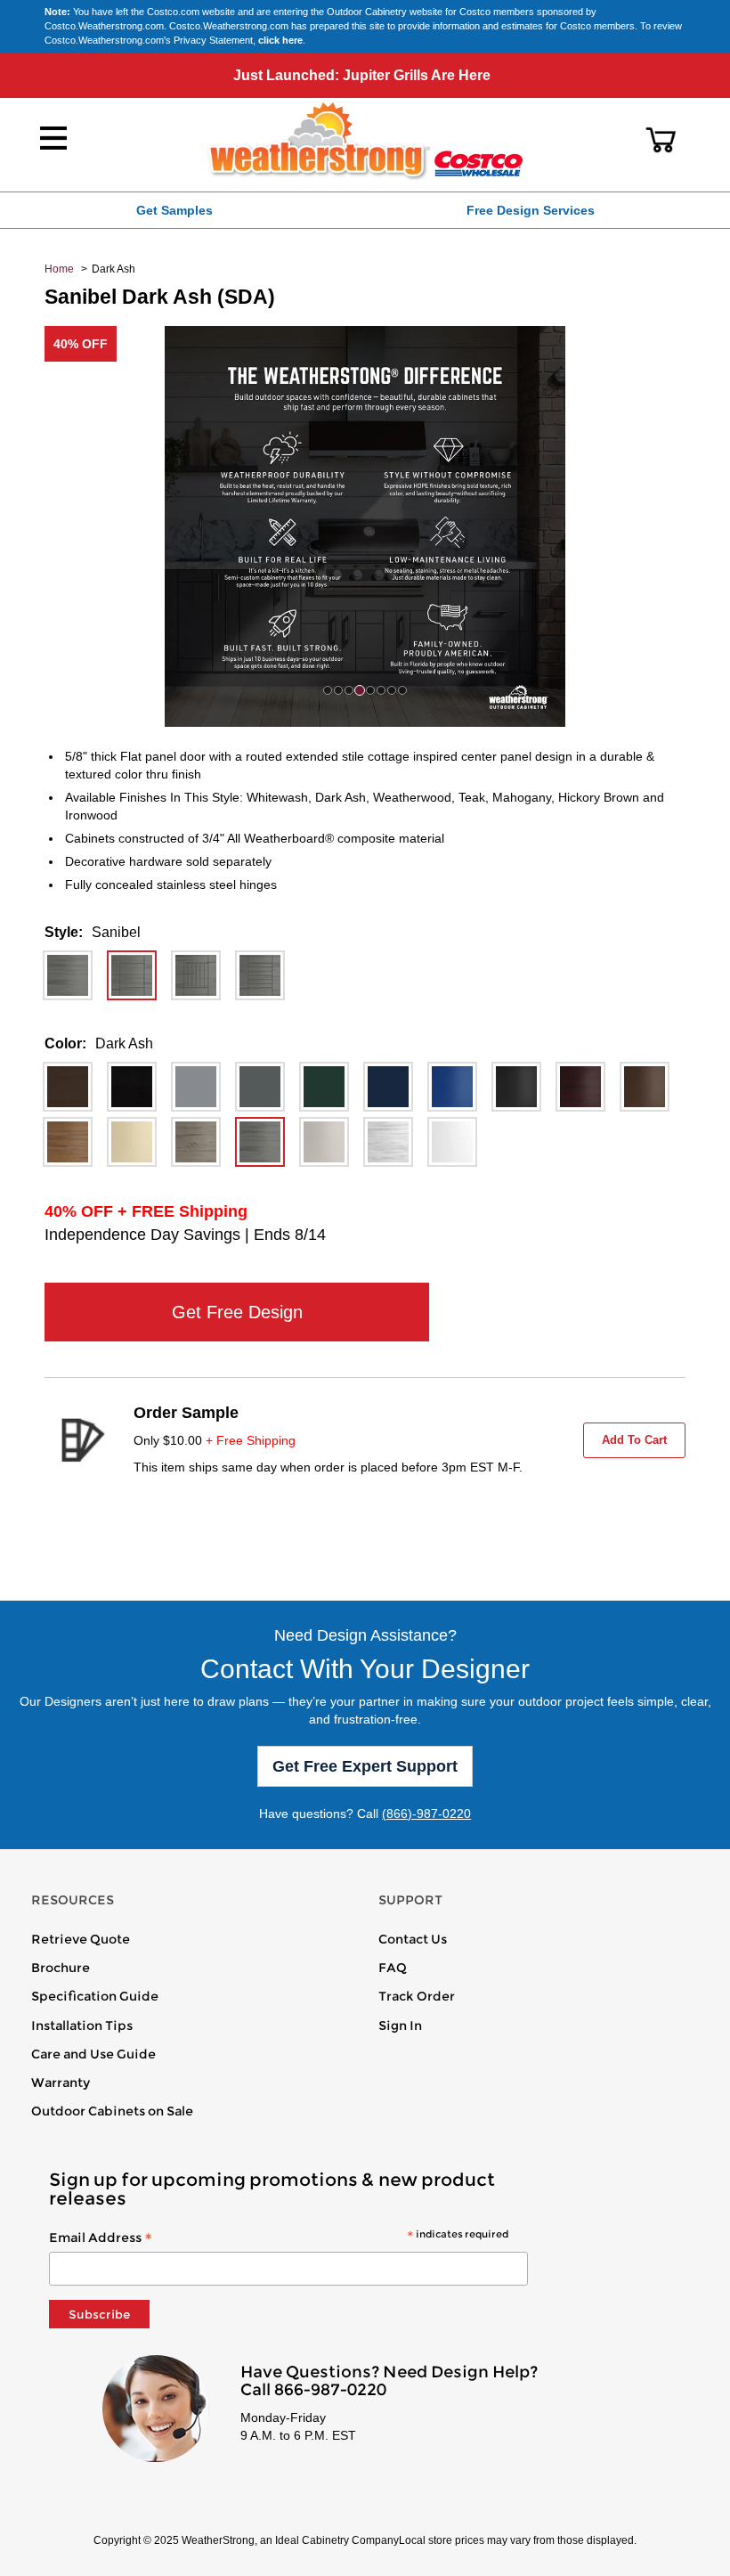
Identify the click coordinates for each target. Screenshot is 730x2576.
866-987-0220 (330, 2390)
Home (59, 269)
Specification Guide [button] (95, 1996)
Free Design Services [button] (531, 210)
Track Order (417, 1996)
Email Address (279, 2238)
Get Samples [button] (174, 210)
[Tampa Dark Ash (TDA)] (260, 975)
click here (280, 40)
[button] (661, 140)
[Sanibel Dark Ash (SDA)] (132, 975)
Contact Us (413, 1939)
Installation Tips (82, 2026)
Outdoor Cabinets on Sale (112, 2111)
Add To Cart (634, 1440)
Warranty (61, 2083)
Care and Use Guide (93, 2054)
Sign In (400, 2026)
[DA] (68, 1087)
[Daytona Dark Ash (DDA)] (196, 975)
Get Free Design (237, 1312)
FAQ (393, 1968)
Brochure (61, 1968)
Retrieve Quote (81, 1939)
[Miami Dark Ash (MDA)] (68, 975)
